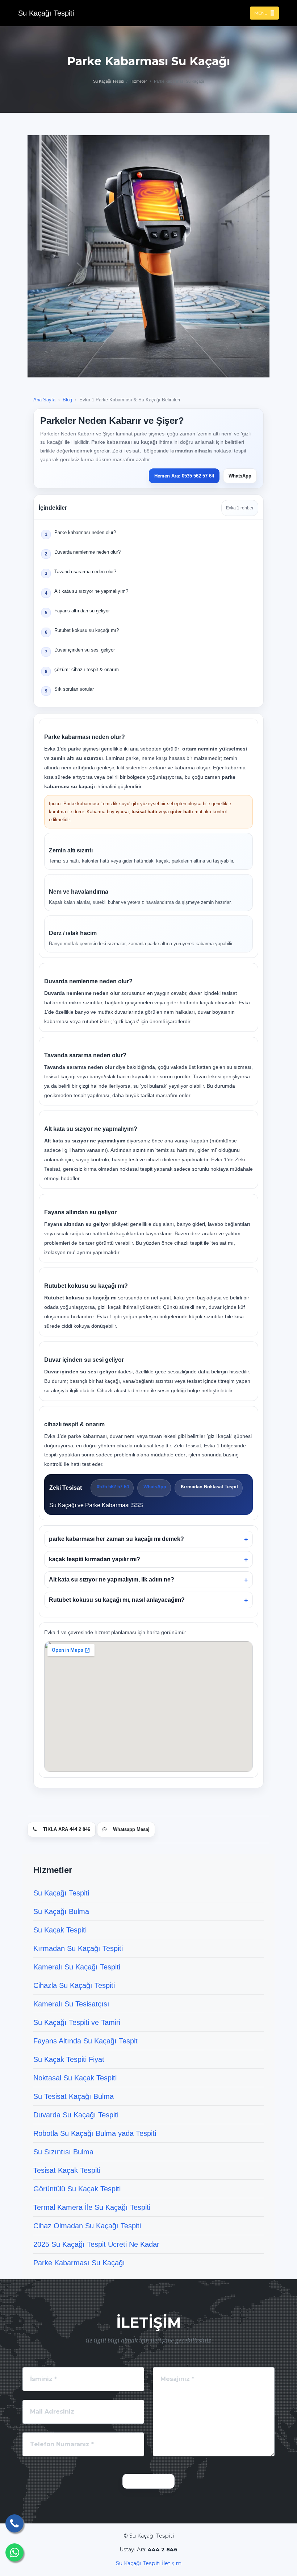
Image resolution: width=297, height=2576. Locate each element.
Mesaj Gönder (148, 2481)
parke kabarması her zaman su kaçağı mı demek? (116, 1539)
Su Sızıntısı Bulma (63, 2152)
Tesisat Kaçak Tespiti (67, 2170)
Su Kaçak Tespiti (60, 1930)
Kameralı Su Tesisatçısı (71, 2004)
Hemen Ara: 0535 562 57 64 (184, 476)
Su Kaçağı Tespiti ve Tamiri (77, 2022)
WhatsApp (240, 476)
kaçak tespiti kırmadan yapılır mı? (95, 1559)
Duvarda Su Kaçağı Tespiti (76, 2115)
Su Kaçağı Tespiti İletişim (149, 2563)
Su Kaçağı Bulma (61, 1911)
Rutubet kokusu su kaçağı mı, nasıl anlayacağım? (117, 1600)
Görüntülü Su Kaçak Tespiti (77, 2189)
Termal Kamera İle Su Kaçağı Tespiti (92, 2207)
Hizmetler (139, 81)
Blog (67, 400)
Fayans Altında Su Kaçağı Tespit (85, 2041)
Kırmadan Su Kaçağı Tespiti (78, 1948)
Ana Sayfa (44, 400)
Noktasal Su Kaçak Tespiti (75, 2078)
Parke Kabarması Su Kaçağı (79, 2263)
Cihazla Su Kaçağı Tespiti (74, 1985)
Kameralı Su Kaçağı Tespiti (77, 1967)
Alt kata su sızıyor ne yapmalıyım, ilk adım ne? (112, 1579)
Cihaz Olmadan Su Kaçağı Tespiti (87, 2226)
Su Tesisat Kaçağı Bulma (74, 2096)
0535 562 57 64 (112, 1487)
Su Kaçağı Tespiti (108, 81)
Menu (262, 13)
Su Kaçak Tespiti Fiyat (69, 2059)
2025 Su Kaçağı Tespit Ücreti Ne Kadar (96, 2244)
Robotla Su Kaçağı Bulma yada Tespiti (95, 2133)
